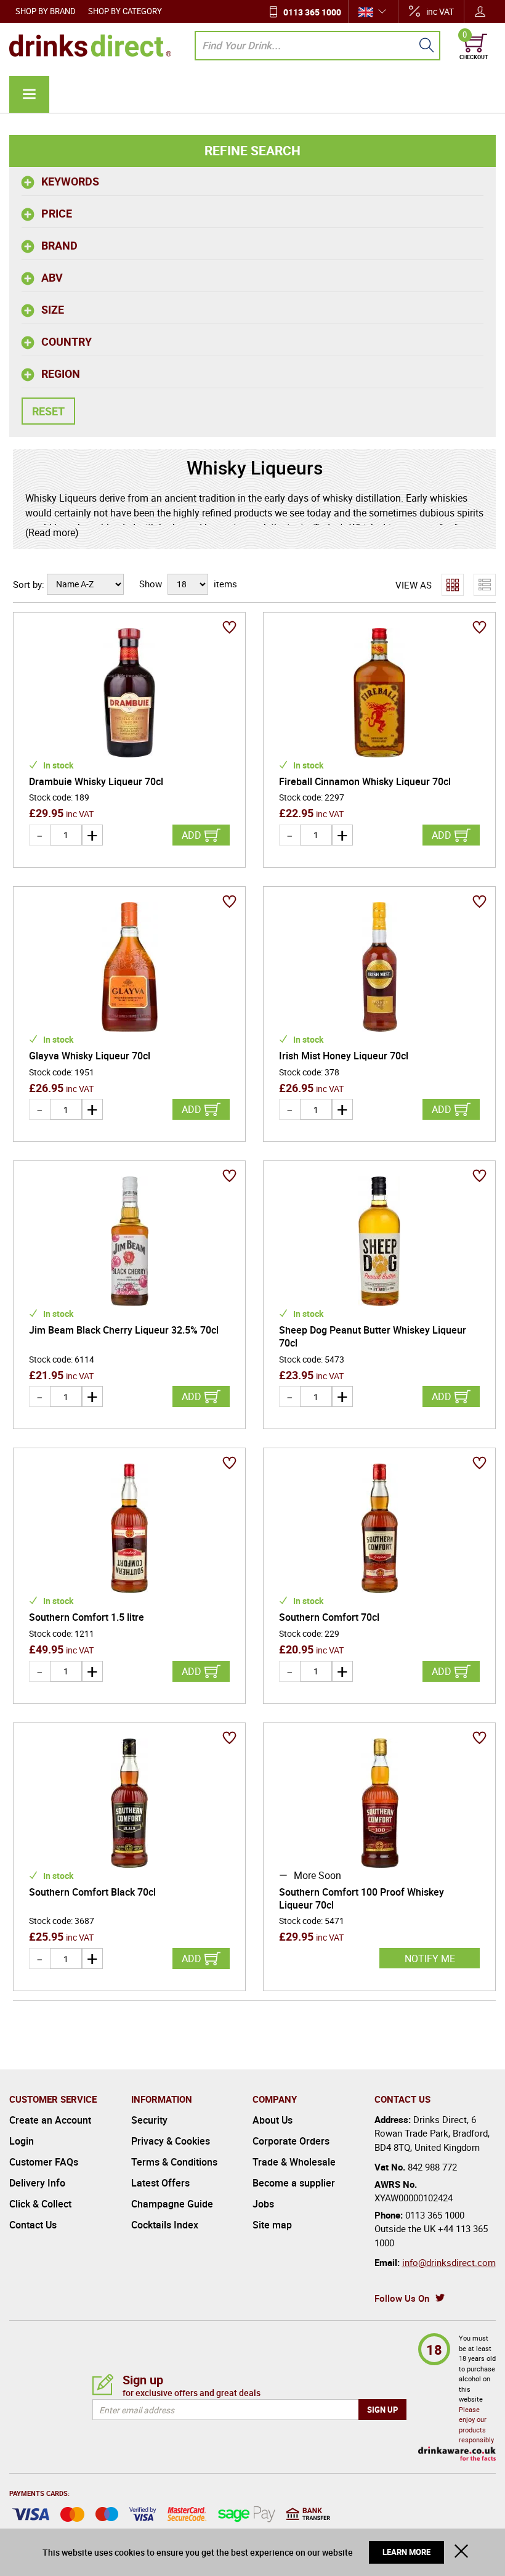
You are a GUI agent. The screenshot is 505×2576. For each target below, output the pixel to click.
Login (22, 2141)
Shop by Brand (46, 11)
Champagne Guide (172, 2204)
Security (149, 2120)
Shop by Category (125, 11)
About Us (273, 2120)
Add (192, 835)
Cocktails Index (165, 2225)
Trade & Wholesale (294, 2162)
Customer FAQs (44, 2162)
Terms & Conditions (174, 2162)
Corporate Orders (291, 2141)
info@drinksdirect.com (449, 2262)
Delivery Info (37, 2183)
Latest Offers (160, 2183)
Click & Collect (40, 2204)
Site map (272, 2225)
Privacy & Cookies (171, 2141)
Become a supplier (294, 2183)
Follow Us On (402, 2298)
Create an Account (50, 2120)
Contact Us (33, 2225)
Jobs (263, 2204)
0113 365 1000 (312, 12)
